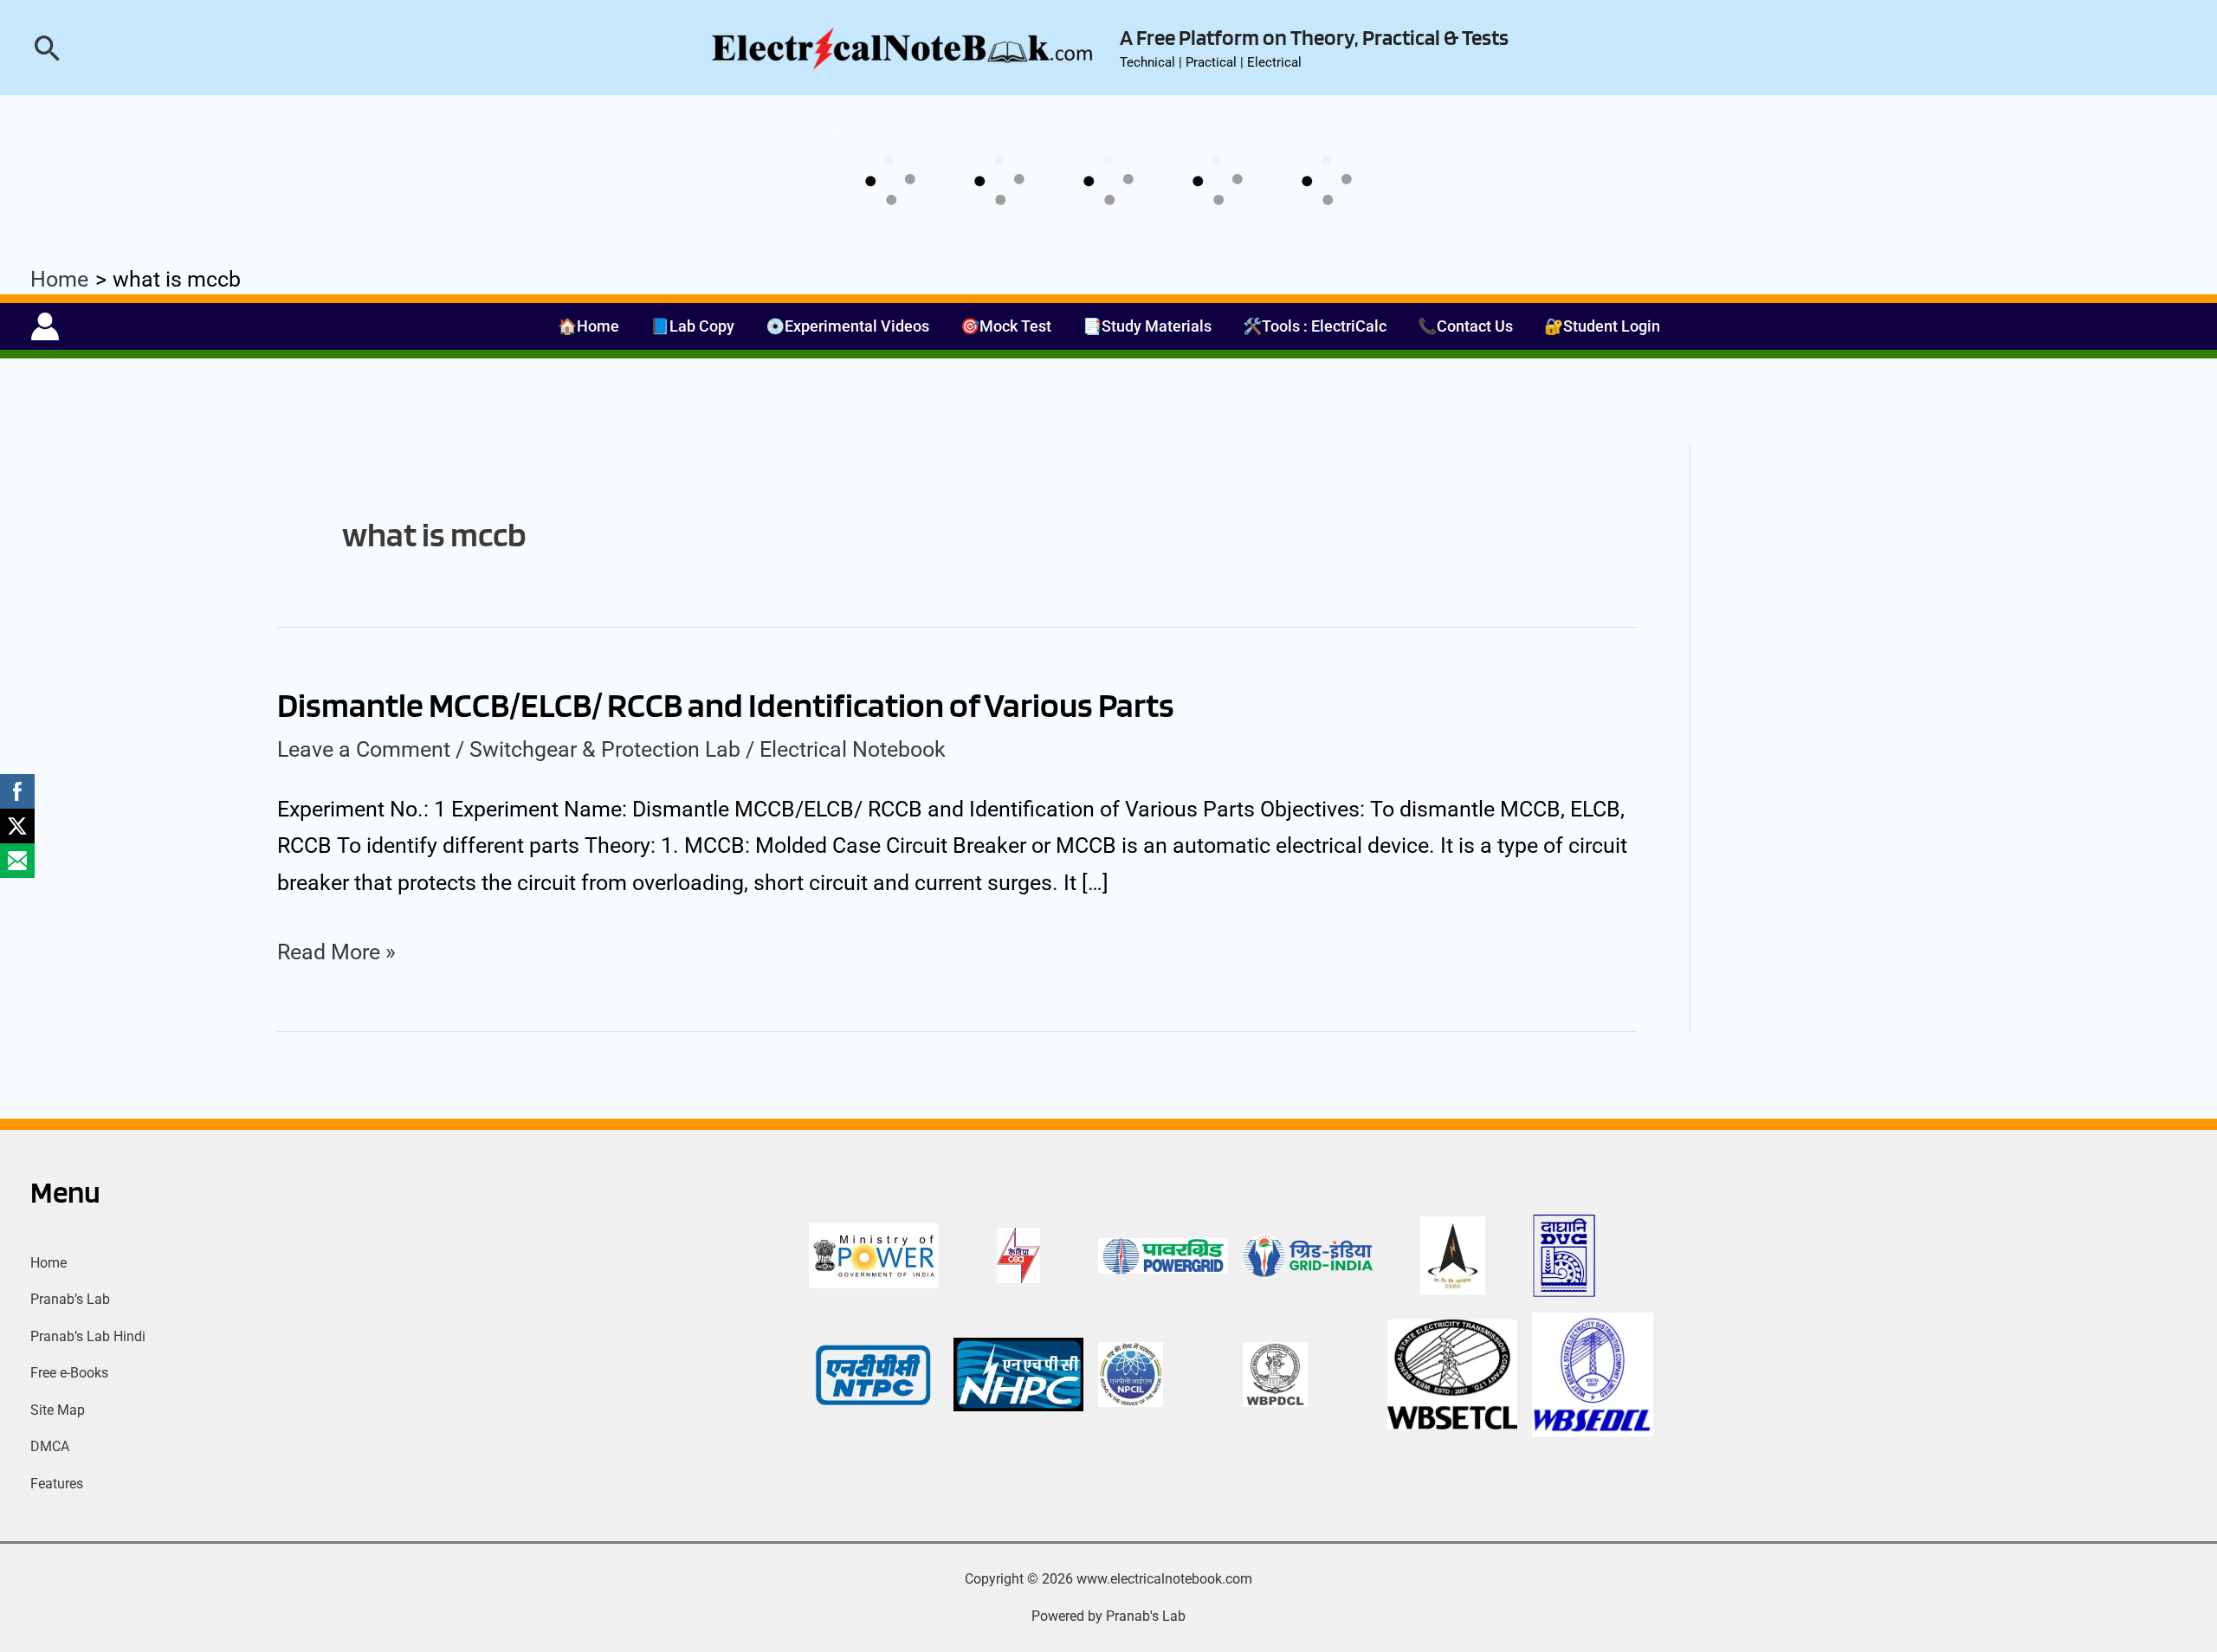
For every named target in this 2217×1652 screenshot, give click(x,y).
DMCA (50, 1446)
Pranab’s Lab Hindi (88, 1336)
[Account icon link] (45, 326)
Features (57, 1484)
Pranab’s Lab (70, 1299)
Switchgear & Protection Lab (605, 749)
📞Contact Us (1465, 326)
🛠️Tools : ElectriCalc (1315, 326)
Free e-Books (69, 1373)
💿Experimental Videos (847, 326)
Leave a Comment (364, 749)
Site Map (58, 1410)
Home (48, 1263)
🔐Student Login (1602, 326)
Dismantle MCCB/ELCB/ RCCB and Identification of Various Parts (726, 705)
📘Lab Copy (692, 326)
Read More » (336, 952)
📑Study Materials (1147, 326)
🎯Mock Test (1006, 326)
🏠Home (588, 326)
